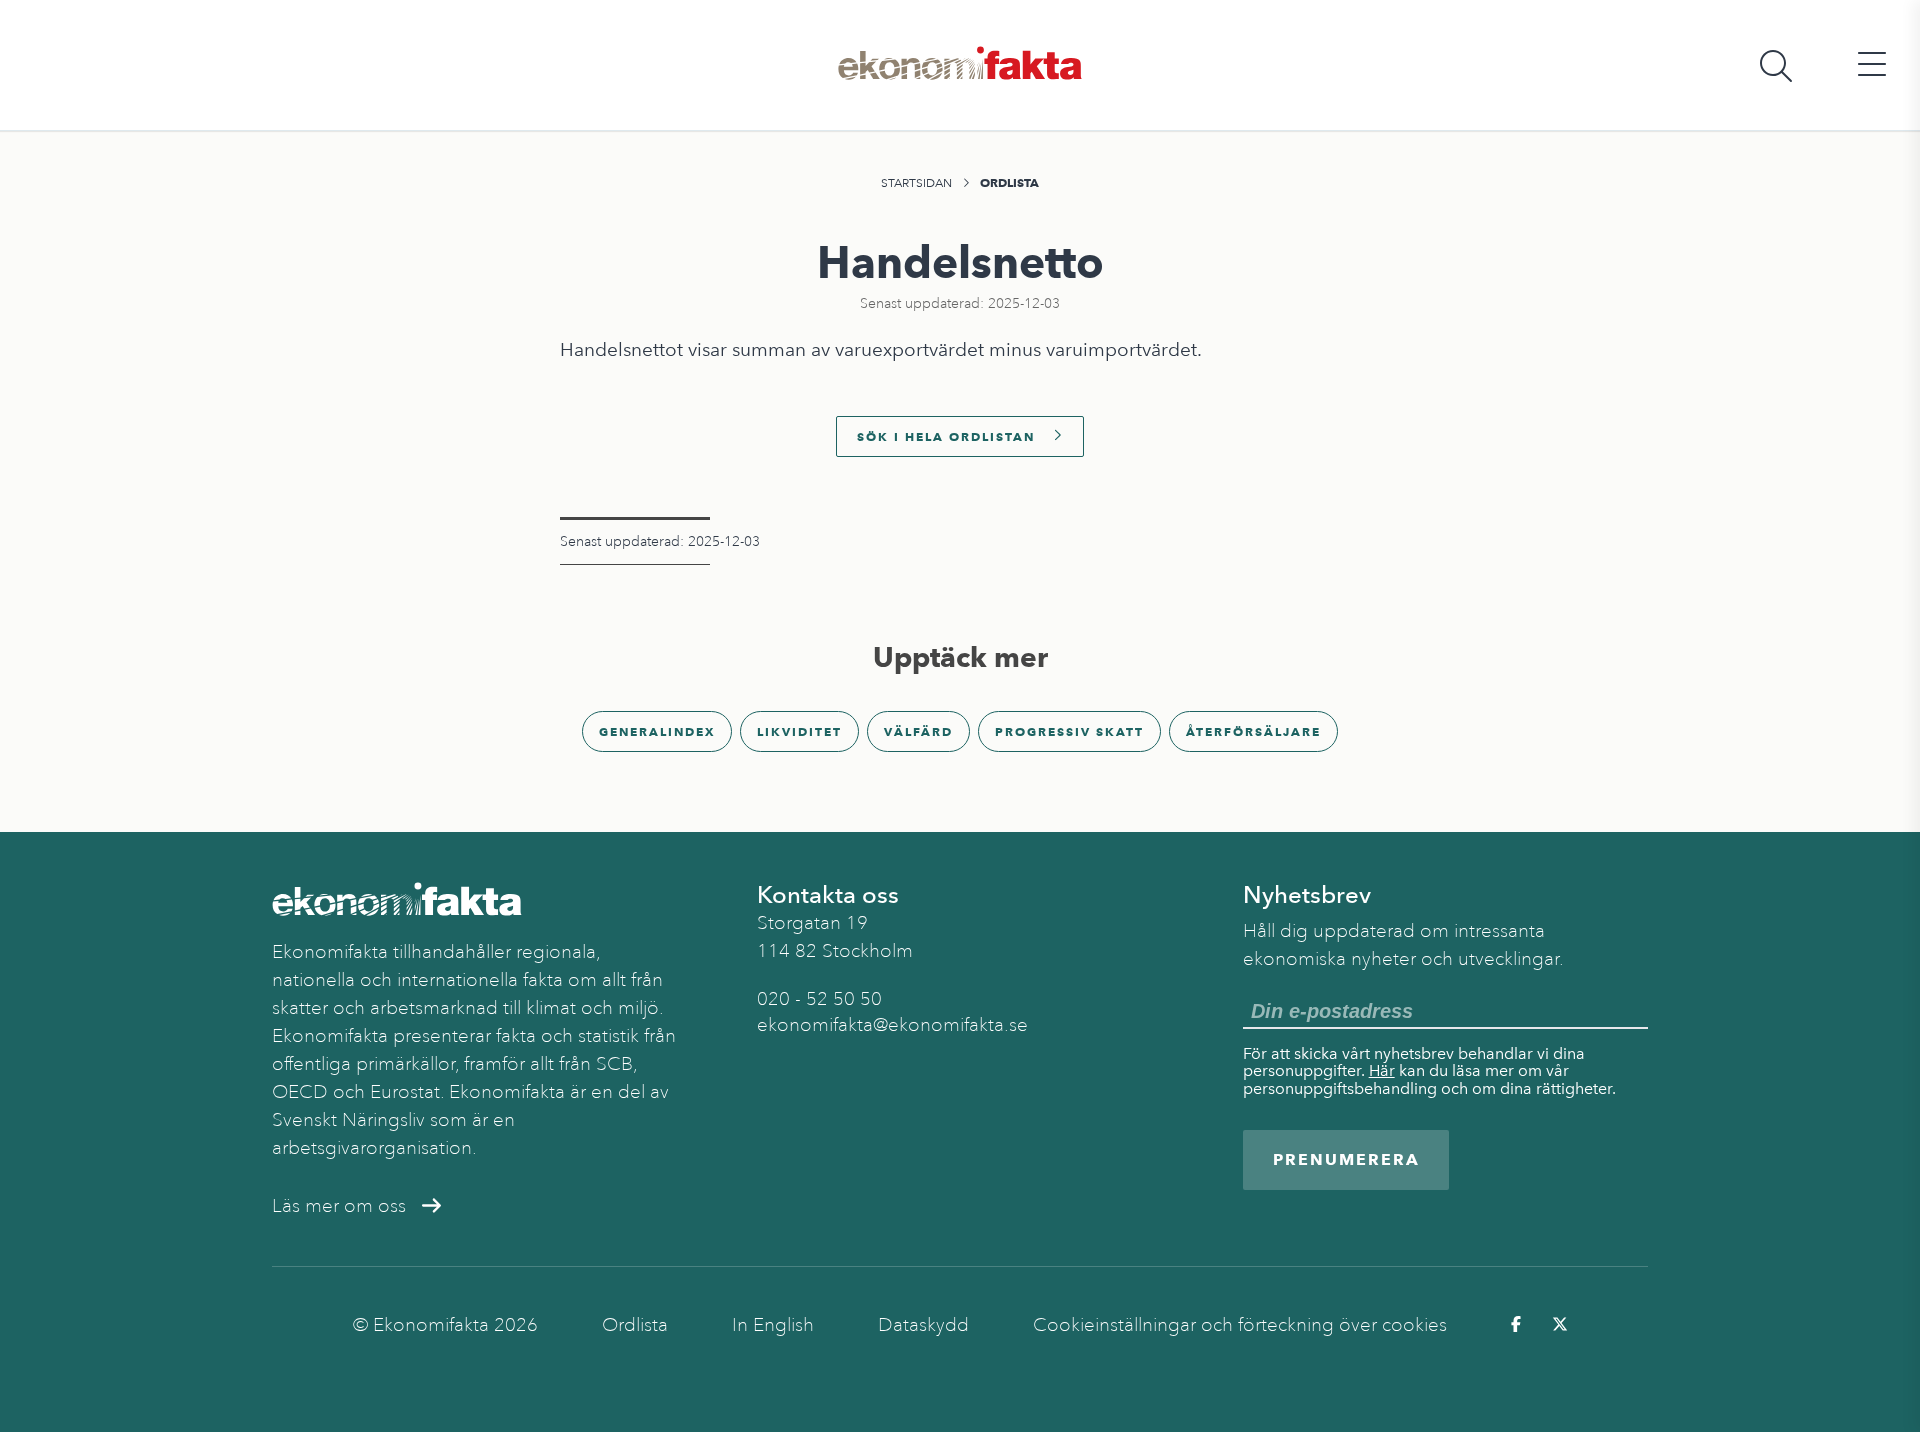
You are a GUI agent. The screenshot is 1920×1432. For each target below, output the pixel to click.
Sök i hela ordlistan (946, 436)
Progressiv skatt (1069, 731)
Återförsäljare (1253, 731)
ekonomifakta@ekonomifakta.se (892, 1025)
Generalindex (657, 731)
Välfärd (918, 731)
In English (773, 1325)
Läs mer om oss (339, 1206)
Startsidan (916, 183)
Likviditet (799, 731)
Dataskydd (923, 1325)
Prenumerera (1346, 1159)
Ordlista (1009, 182)
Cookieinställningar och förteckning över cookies (1240, 1325)
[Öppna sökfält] (1776, 65)
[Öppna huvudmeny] (1872, 65)
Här (1382, 1070)
